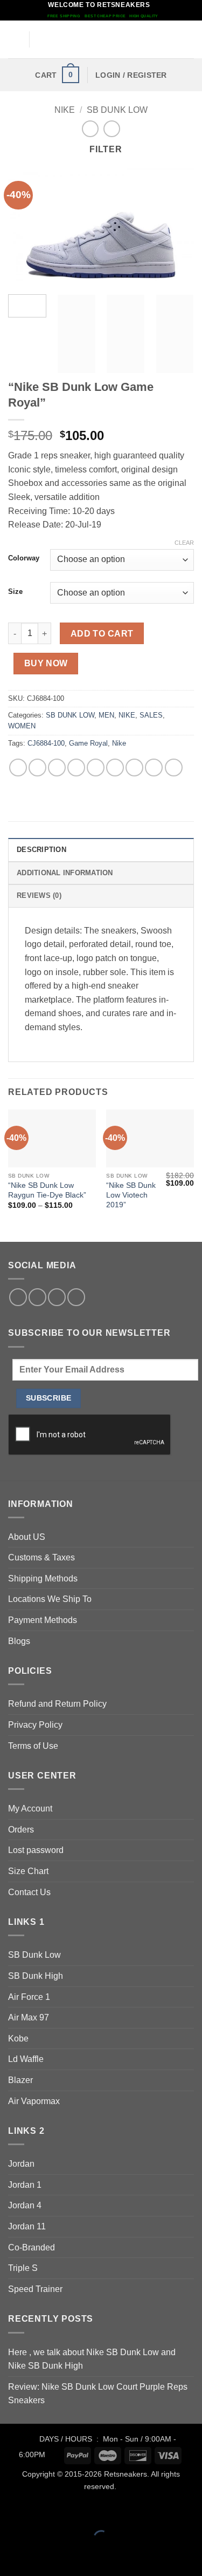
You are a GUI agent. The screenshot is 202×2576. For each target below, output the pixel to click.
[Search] (190, 39)
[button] (15, 40)
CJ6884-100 (46, 743)
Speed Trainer (35, 2289)
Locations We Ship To (50, 1599)
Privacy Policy (35, 1725)
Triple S (23, 2268)
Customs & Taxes (41, 1557)
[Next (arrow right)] (42, 2557)
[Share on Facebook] (37, 768)
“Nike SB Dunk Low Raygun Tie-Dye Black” (47, 1190)
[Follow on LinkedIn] (57, 1297)
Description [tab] (41, 850)
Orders (21, 1830)
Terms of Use (33, 1746)
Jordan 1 (25, 2185)
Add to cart (102, 634)
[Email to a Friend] (76, 768)
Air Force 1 (29, 1997)
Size (15, 592)
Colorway (24, 558)
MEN (106, 715)
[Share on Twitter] (57, 768)
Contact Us (29, 1892)
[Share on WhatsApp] (18, 768)
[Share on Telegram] (174, 768)
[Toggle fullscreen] (42, 2511)
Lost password (36, 1850)
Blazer (20, 2080)
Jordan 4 (25, 2205)
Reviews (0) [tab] (39, 895)
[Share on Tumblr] (154, 768)
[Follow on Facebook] (18, 1297)
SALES (151, 715)
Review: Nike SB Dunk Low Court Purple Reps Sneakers (98, 2394)
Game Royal (88, 743)
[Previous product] (112, 129)
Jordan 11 (27, 2226)
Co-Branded (32, 2247)
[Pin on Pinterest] (96, 768)
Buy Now (46, 663)
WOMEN (22, 726)
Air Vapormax (34, 2101)
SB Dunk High (36, 1976)
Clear (184, 543)
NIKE (65, 110)
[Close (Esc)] (105, 2511)
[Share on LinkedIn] (134, 768)
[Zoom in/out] (11, 2511)
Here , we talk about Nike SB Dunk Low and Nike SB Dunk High (92, 2359)
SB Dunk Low (34, 1955)
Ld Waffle (26, 2059)
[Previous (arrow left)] (11, 2557)
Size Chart (28, 1871)
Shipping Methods (43, 1578)
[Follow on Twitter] (37, 1297)
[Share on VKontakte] (115, 768)
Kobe (18, 2039)
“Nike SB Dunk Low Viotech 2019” (131, 1195)
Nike (119, 743)
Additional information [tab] (65, 873)
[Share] (74, 2511)
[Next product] (90, 129)
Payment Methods (43, 1620)
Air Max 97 (29, 2017)
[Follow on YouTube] (76, 1297)
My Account (30, 1808)
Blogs (19, 1641)
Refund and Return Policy (57, 1704)
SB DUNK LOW (117, 110)
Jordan (21, 2164)
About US (27, 1537)
